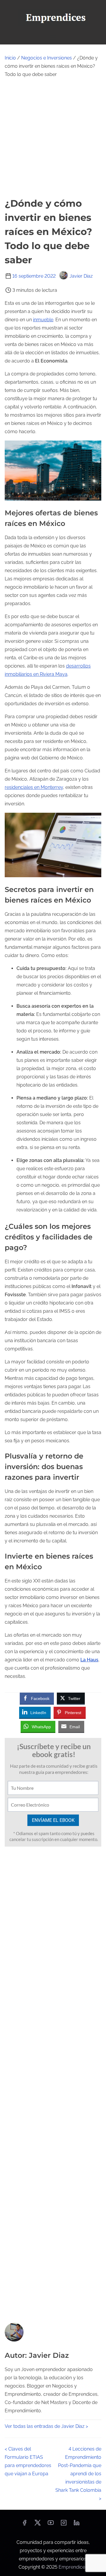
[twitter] (38, 2525)
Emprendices (73, 2567)
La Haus (89, 1660)
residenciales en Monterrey (34, 787)
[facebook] (24, 2525)
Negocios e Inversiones (47, 58)
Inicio (10, 58)
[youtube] (51, 2525)
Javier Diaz (81, 276)
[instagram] (64, 2525)
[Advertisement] (53, 138)
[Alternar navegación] (53, 37)
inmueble (43, 320)
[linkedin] (77, 2525)
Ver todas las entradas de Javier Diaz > (46, 2426)
